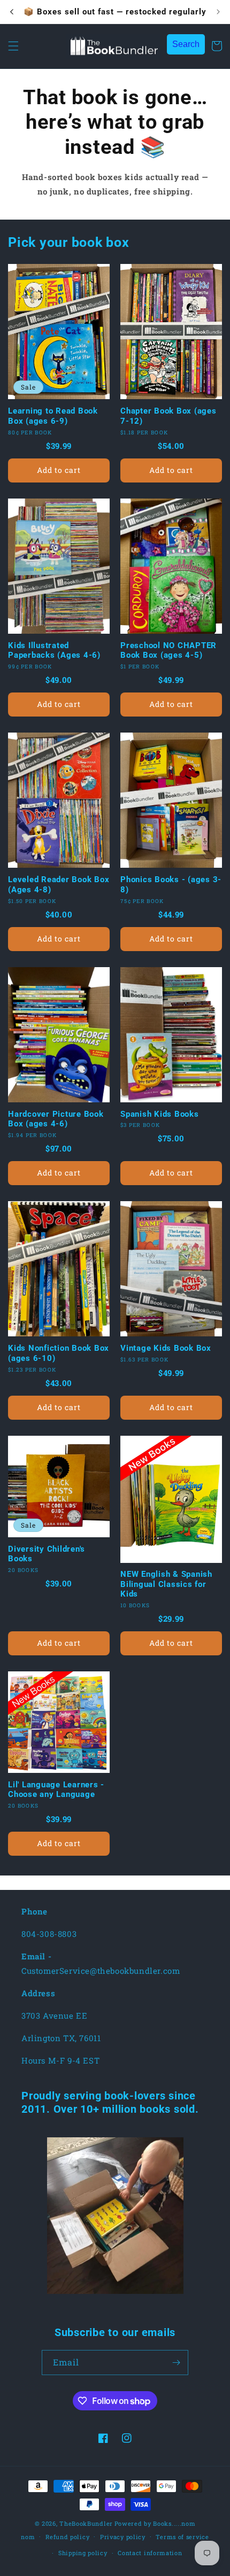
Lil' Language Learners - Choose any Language (56, 1790)
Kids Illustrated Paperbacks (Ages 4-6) (54, 651)
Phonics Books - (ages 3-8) (171, 885)
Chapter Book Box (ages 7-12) (168, 416)
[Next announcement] (218, 12)
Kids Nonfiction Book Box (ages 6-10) (59, 1353)
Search (186, 44)
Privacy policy (123, 2537)
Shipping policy (83, 2553)
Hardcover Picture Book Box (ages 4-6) (56, 1119)
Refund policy (67, 2537)
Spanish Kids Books (160, 1114)
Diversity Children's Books (47, 1554)
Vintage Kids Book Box (166, 1348)
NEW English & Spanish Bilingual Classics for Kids (166, 1584)
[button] (13, 46)
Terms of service (182, 2537)
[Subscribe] (176, 2363)
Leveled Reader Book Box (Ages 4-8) (59, 885)
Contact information (150, 2553)
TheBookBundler (86, 2523)
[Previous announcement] (12, 12)
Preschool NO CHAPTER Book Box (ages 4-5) (168, 651)
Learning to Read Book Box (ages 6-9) (53, 416)
